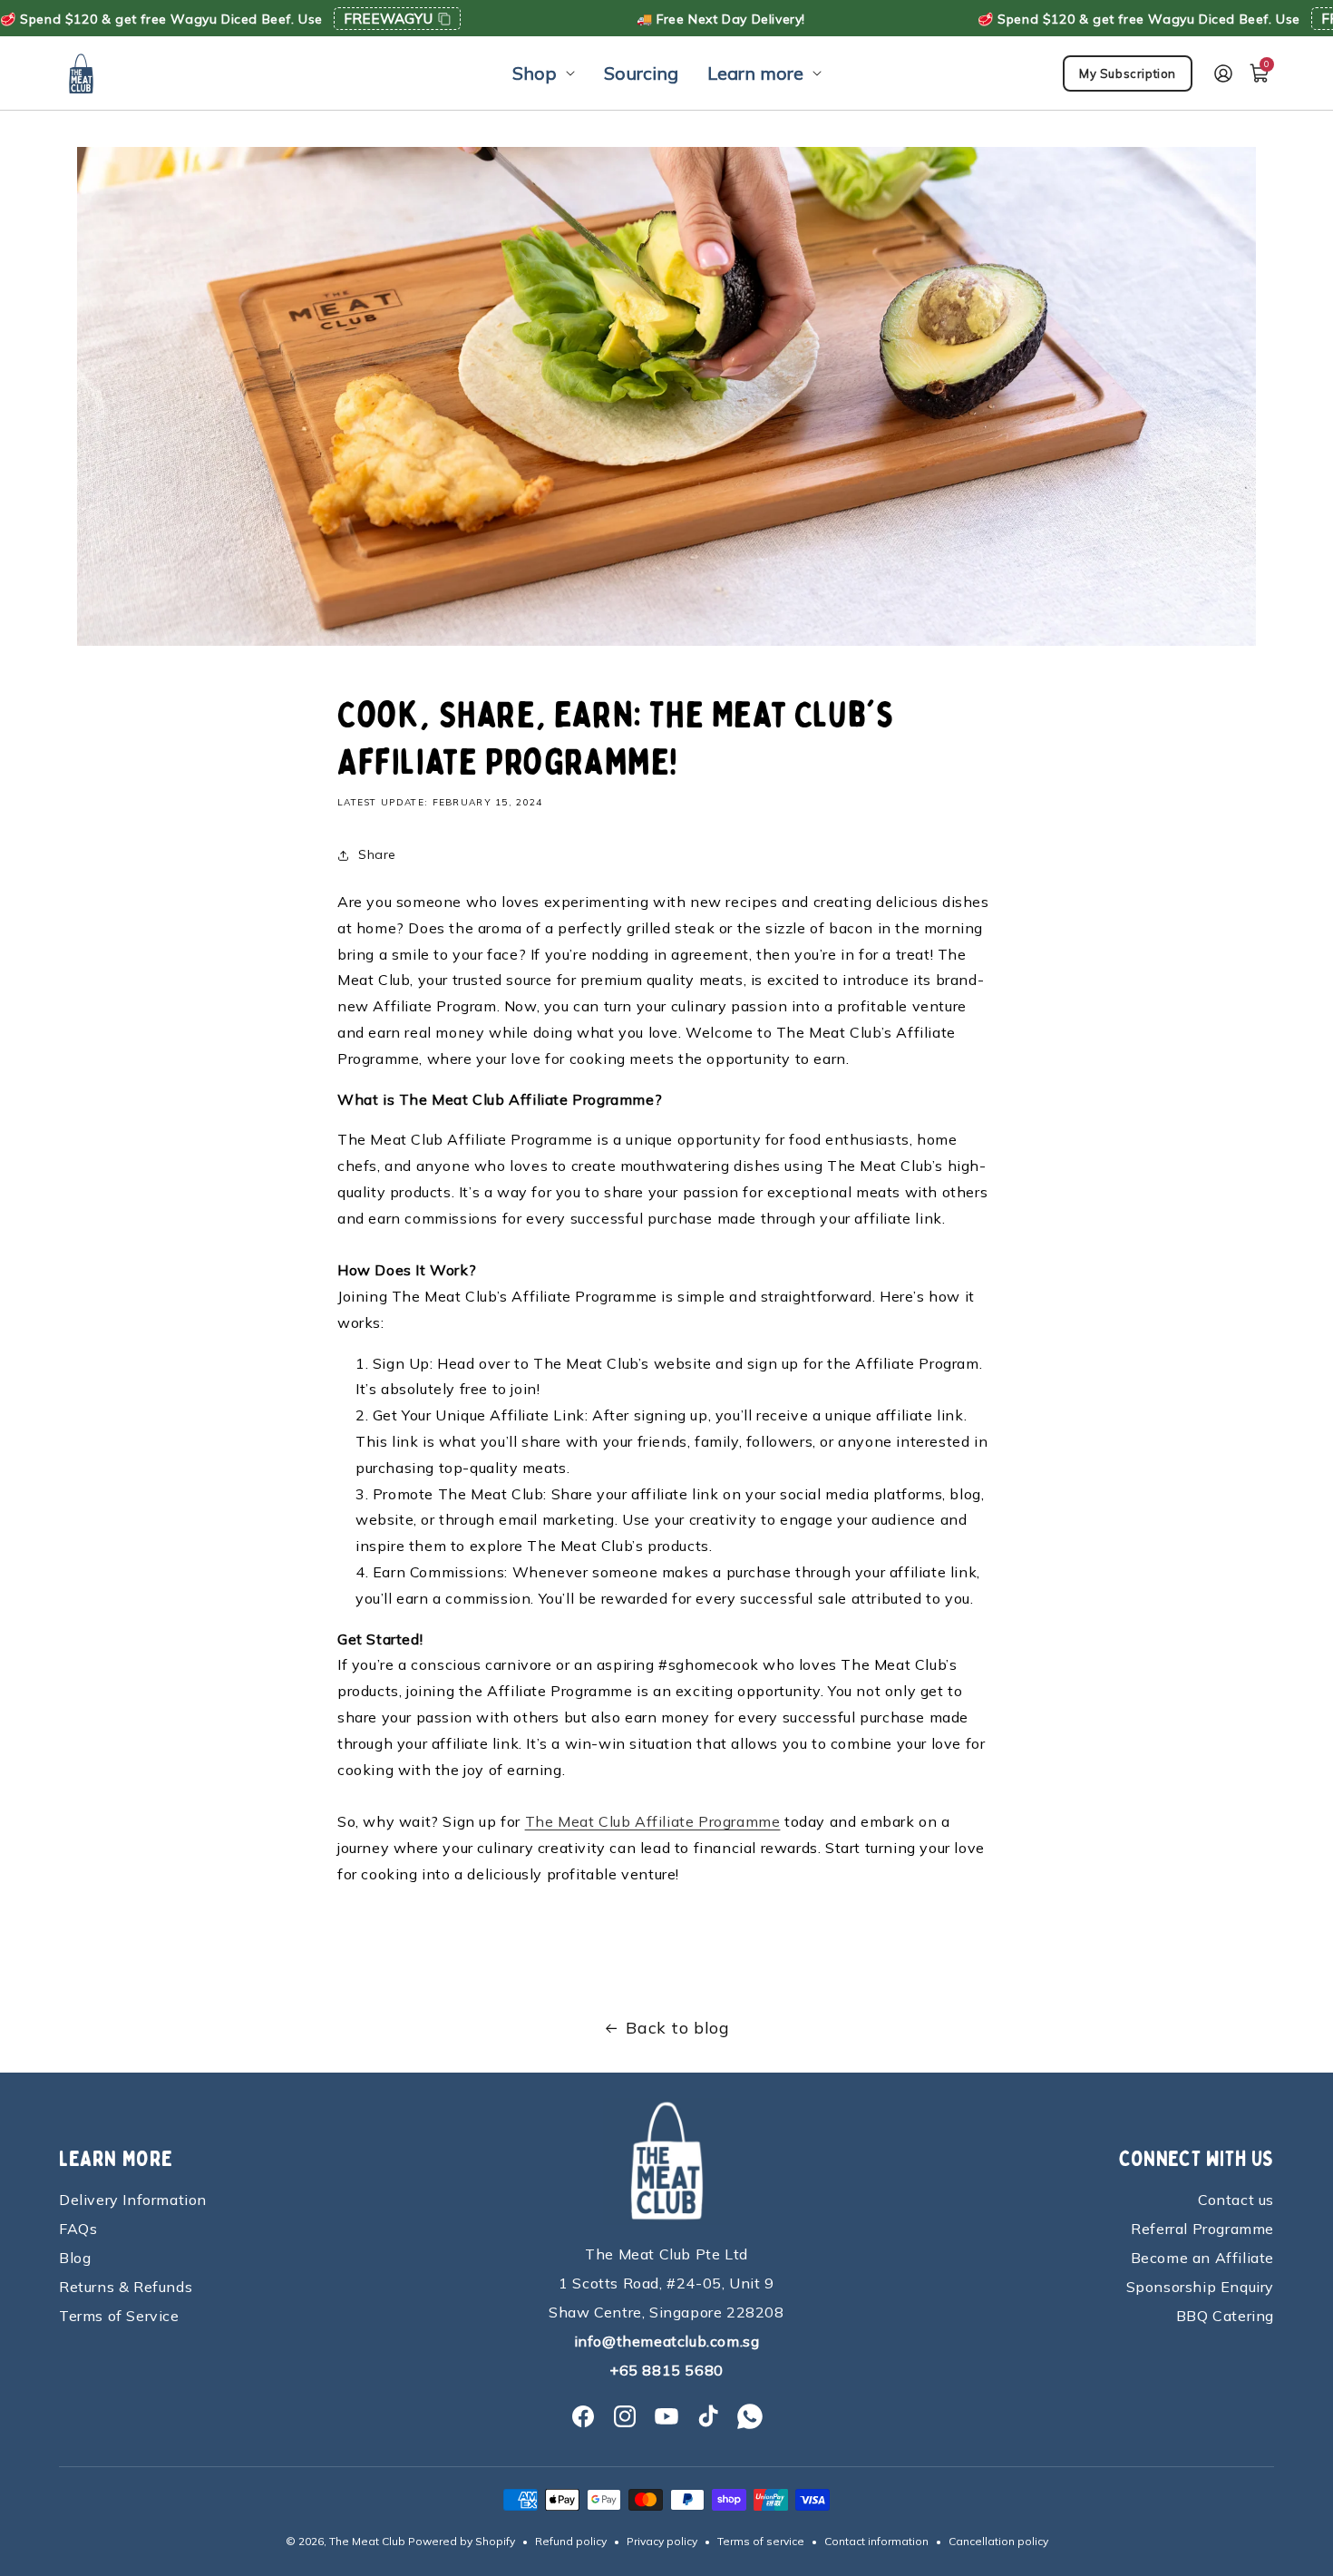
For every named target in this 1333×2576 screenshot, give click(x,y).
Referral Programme (1202, 2229)
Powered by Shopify (462, 2541)
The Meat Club (367, 2541)
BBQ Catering (1225, 2316)
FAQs (78, 2229)
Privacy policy (662, 2541)
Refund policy (571, 2541)
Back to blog (677, 2028)
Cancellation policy (998, 2541)
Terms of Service (119, 2316)
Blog (75, 2258)
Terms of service (761, 2541)
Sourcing (641, 73)
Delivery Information (133, 2200)
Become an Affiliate (1202, 2258)
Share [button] (377, 854)
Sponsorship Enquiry (1200, 2287)
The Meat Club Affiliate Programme (653, 1821)
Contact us (1236, 2200)
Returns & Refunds (126, 2287)
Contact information (876, 2541)
